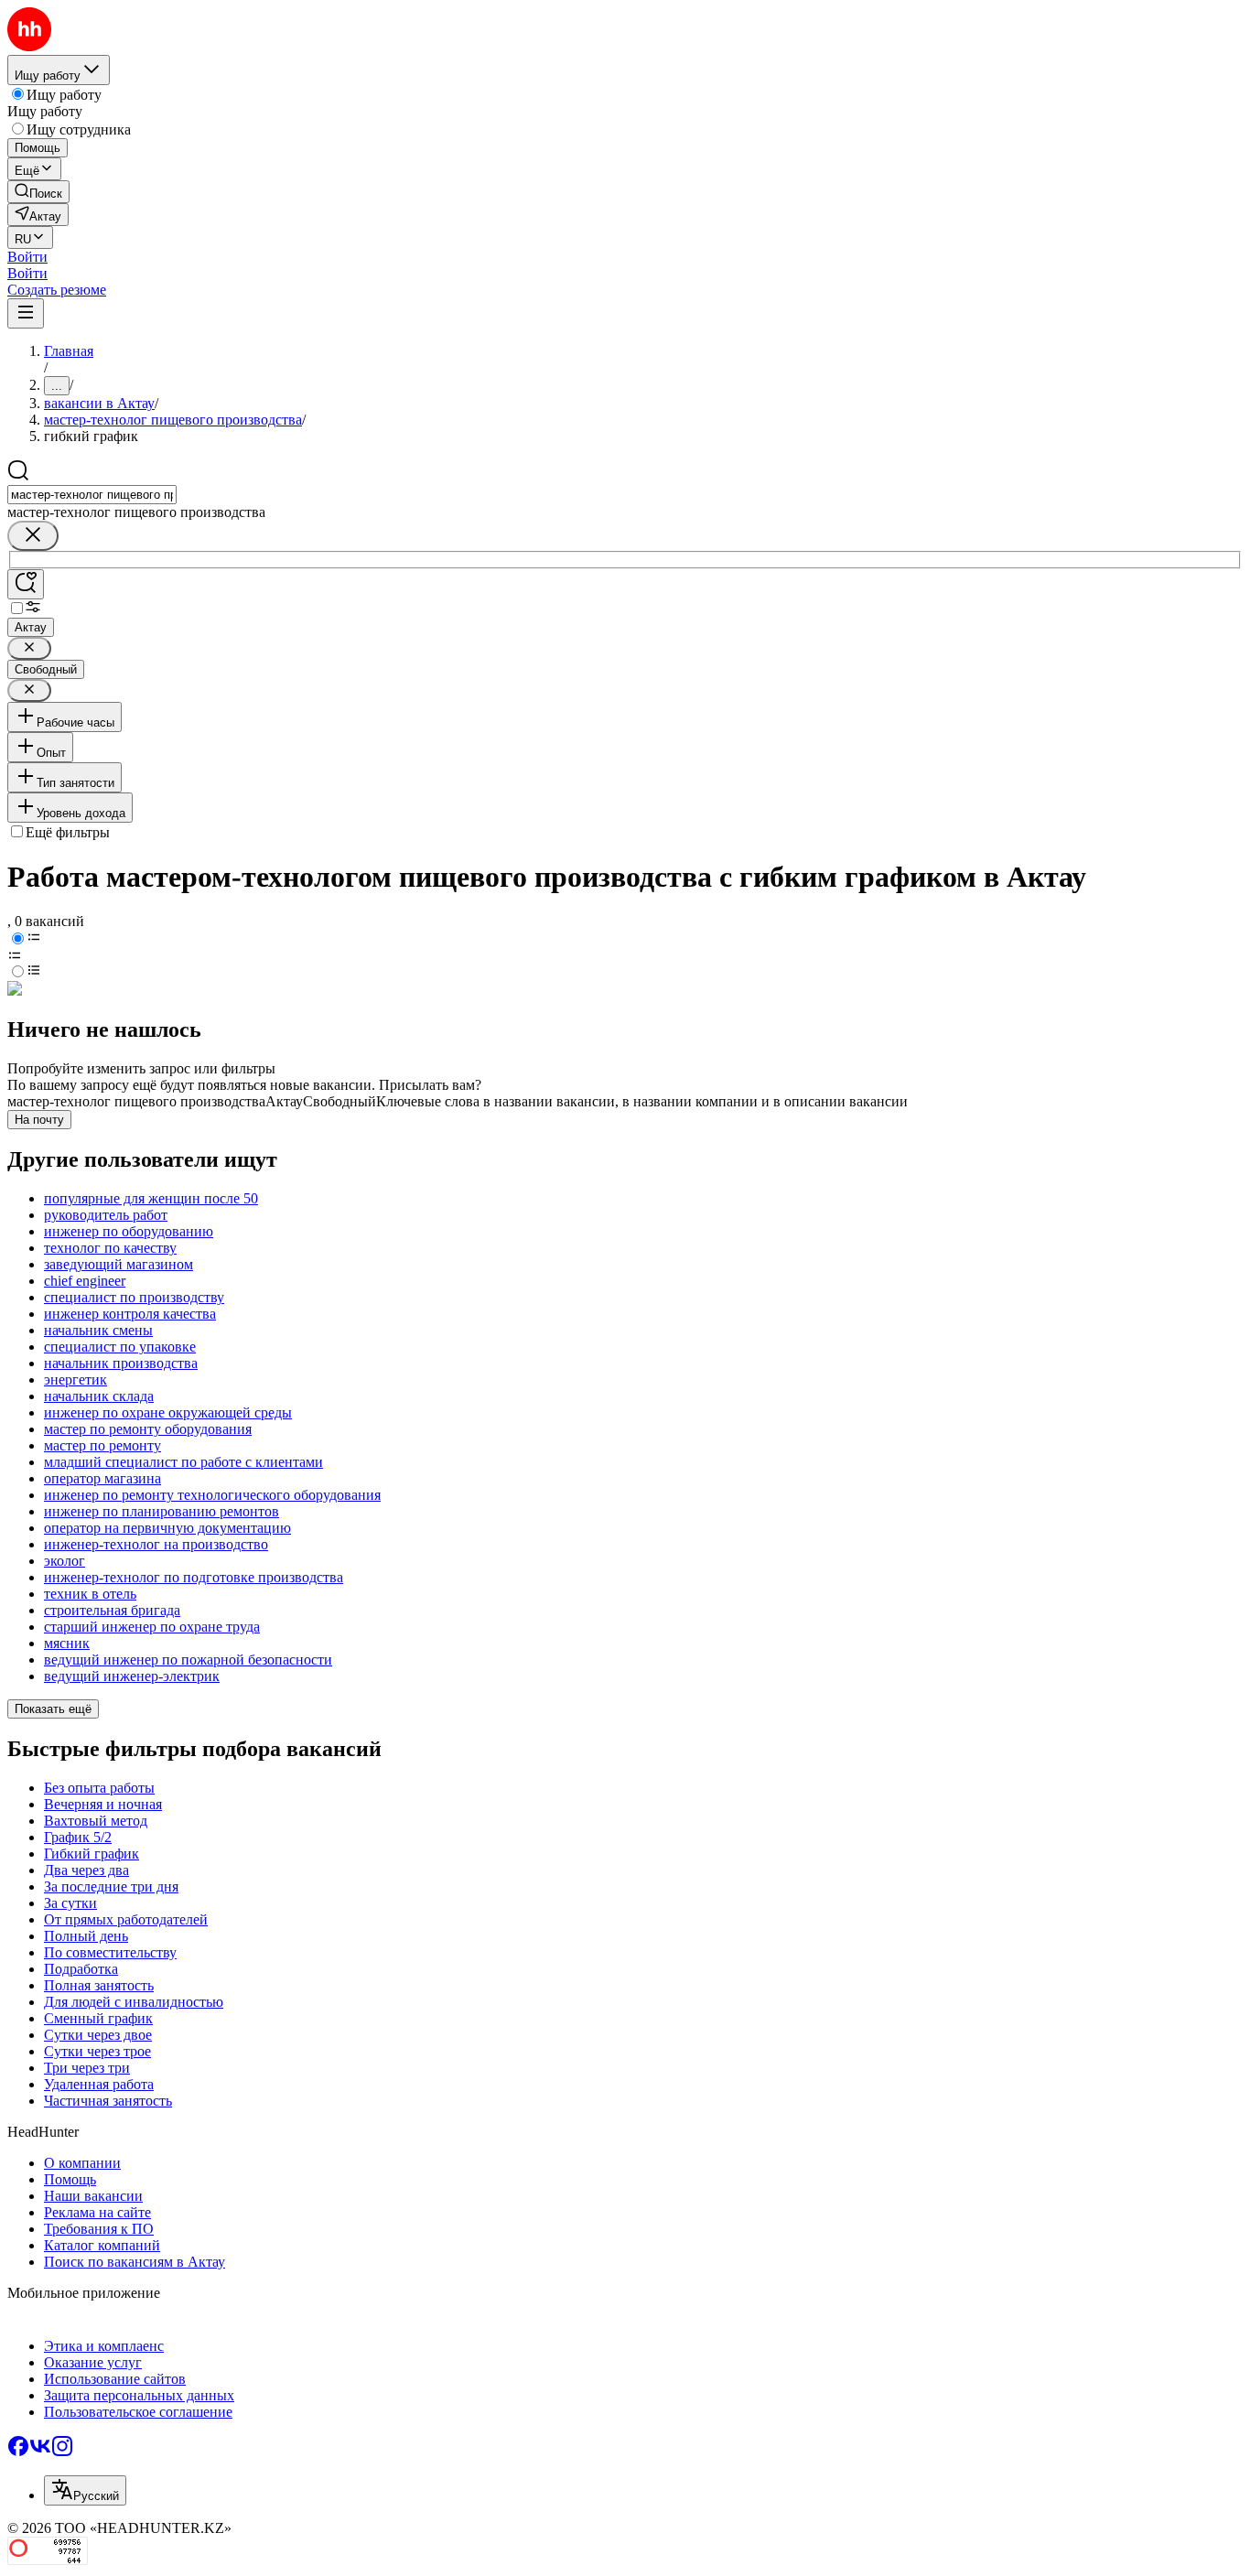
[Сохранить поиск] (26, 584)
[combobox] (92, 495)
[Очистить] (33, 536)
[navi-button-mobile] (26, 313)
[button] (27, 257)
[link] (38, 192)
